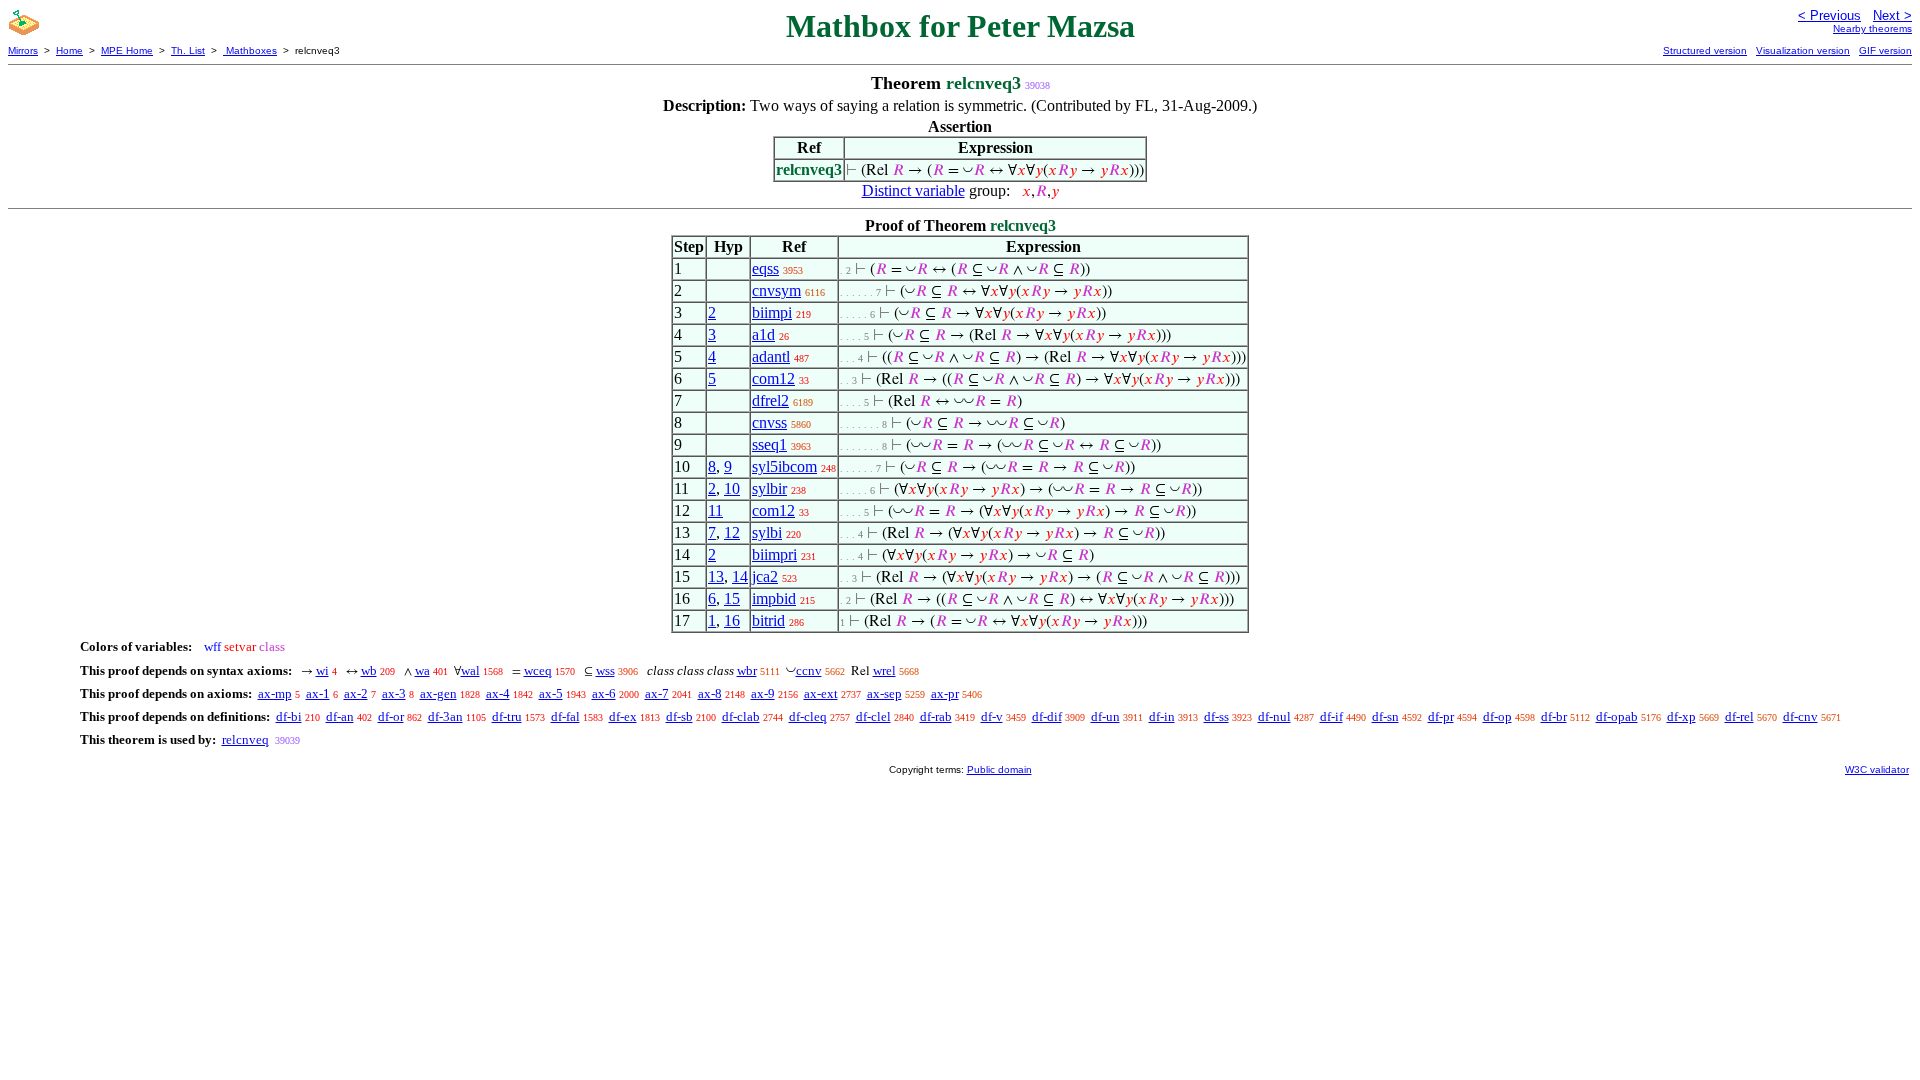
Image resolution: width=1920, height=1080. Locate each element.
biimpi (772, 312)
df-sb (679, 716)
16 (732, 620)
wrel (884, 670)
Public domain (999, 769)
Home (69, 50)
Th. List (188, 50)
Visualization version (1803, 50)
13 (716, 576)
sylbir (769, 488)
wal (470, 670)
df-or (391, 716)
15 (732, 598)
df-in (1162, 716)
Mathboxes (250, 50)
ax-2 (356, 693)
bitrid (768, 620)
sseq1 (769, 444)
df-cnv (1800, 716)
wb (369, 670)
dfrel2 (770, 400)
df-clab (741, 716)
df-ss (1216, 716)
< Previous (1829, 15)
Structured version (1705, 50)
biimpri (774, 554)
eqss (765, 268)
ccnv (809, 670)
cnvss (769, 422)
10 (732, 488)
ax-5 (551, 693)
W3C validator (1877, 769)
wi (322, 670)
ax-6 (604, 693)
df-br (1554, 716)
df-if (1331, 716)
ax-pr (945, 693)
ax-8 (710, 693)
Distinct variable (913, 190)
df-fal (565, 716)
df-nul (1274, 716)
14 (740, 576)
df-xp (1681, 716)
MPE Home (127, 50)
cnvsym (776, 290)
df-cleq (808, 716)
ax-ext (821, 693)
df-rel (1739, 716)
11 (715, 510)
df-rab (936, 716)
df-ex (623, 716)
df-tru (507, 716)
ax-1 (318, 693)
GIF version (1885, 50)
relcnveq (245, 739)
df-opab (1617, 716)
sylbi (767, 532)
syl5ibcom (784, 466)
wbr (747, 670)
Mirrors (23, 50)
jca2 (765, 576)
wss (605, 670)
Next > (1892, 15)
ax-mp (275, 693)
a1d (763, 334)
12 (732, 532)
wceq (538, 670)
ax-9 (763, 693)
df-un (1105, 716)
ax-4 (498, 693)
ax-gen (438, 693)
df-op (1497, 716)
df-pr (1441, 716)
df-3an (445, 716)
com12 (773, 378)
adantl (771, 356)
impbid (774, 598)
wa (422, 670)
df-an (340, 716)
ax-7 (657, 693)
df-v (992, 716)
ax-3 (394, 693)
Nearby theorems (1872, 28)
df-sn (1385, 716)
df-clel (873, 716)
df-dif (1047, 716)
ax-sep (884, 693)
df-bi (289, 716)
